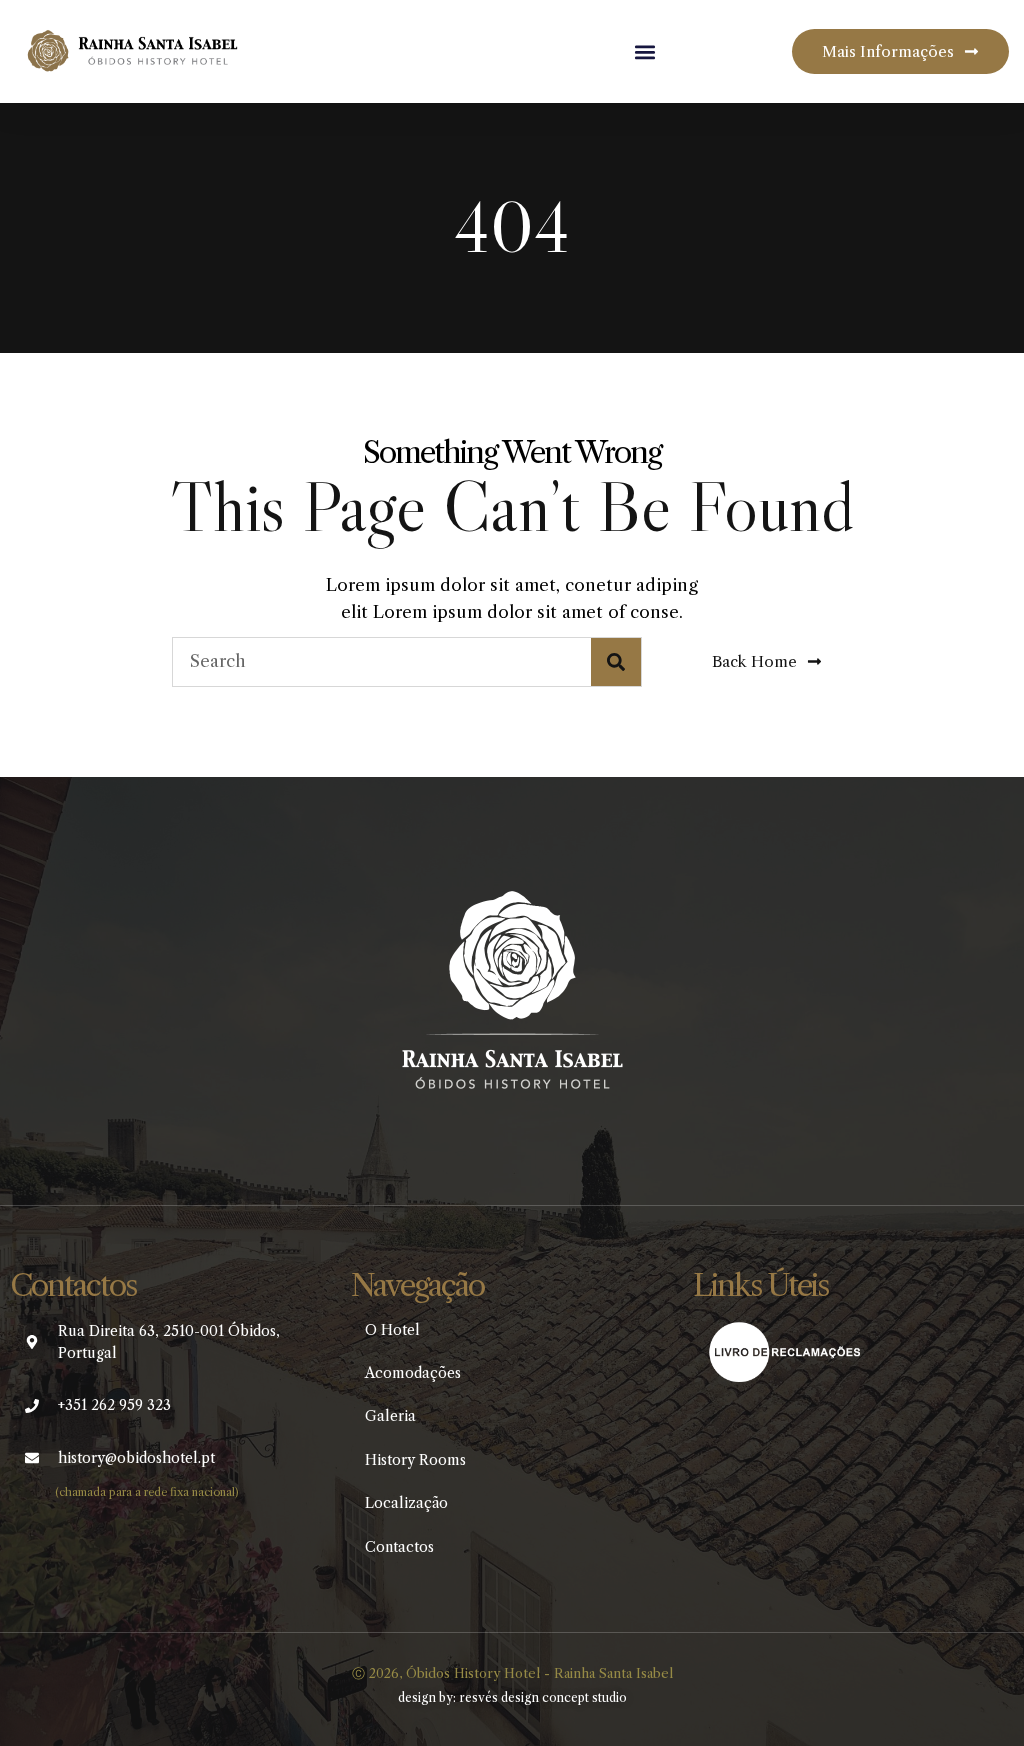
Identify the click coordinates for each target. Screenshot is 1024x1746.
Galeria (390, 1416)
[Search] (616, 662)
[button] (644, 51)
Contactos (399, 1547)
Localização (406, 1503)
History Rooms (415, 1460)
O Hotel (392, 1330)
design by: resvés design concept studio (512, 1697)
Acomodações (413, 1373)
